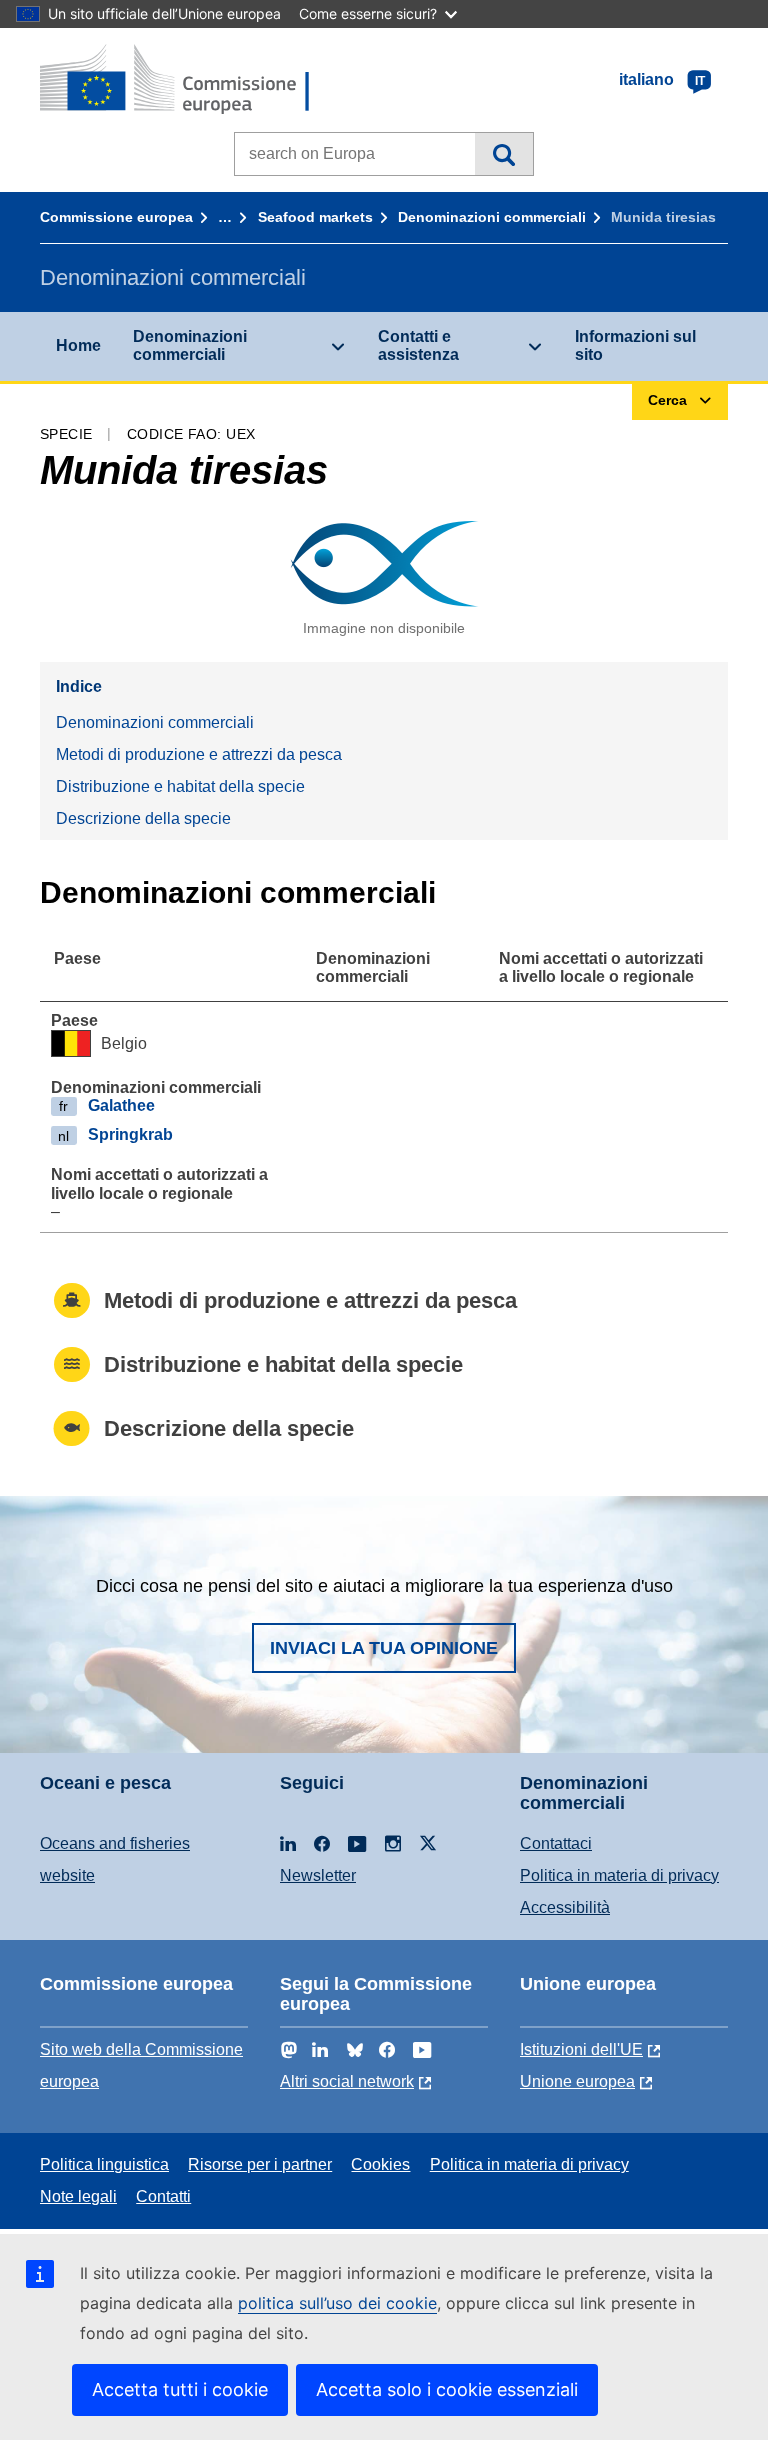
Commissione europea (116, 217)
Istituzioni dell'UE (581, 2049)
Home (78, 345)
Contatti (163, 2196)
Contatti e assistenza (418, 345)
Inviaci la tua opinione (384, 1648)
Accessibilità (565, 1907)
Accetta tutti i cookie (180, 2389)
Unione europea (577, 2081)
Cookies (380, 2164)
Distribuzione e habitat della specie (180, 786)
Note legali (78, 2196)
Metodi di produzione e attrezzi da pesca (199, 754)
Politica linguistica (104, 2164)
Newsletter (318, 1875)
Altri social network (347, 2081)
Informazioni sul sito (635, 345)
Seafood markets (315, 217)
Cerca (503, 154)
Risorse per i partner (260, 2164)
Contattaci (556, 1843)
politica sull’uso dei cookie (337, 2303)
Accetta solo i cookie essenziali (447, 2389)
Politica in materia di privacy (619, 1875)
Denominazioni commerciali (492, 217)
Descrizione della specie (143, 818)
